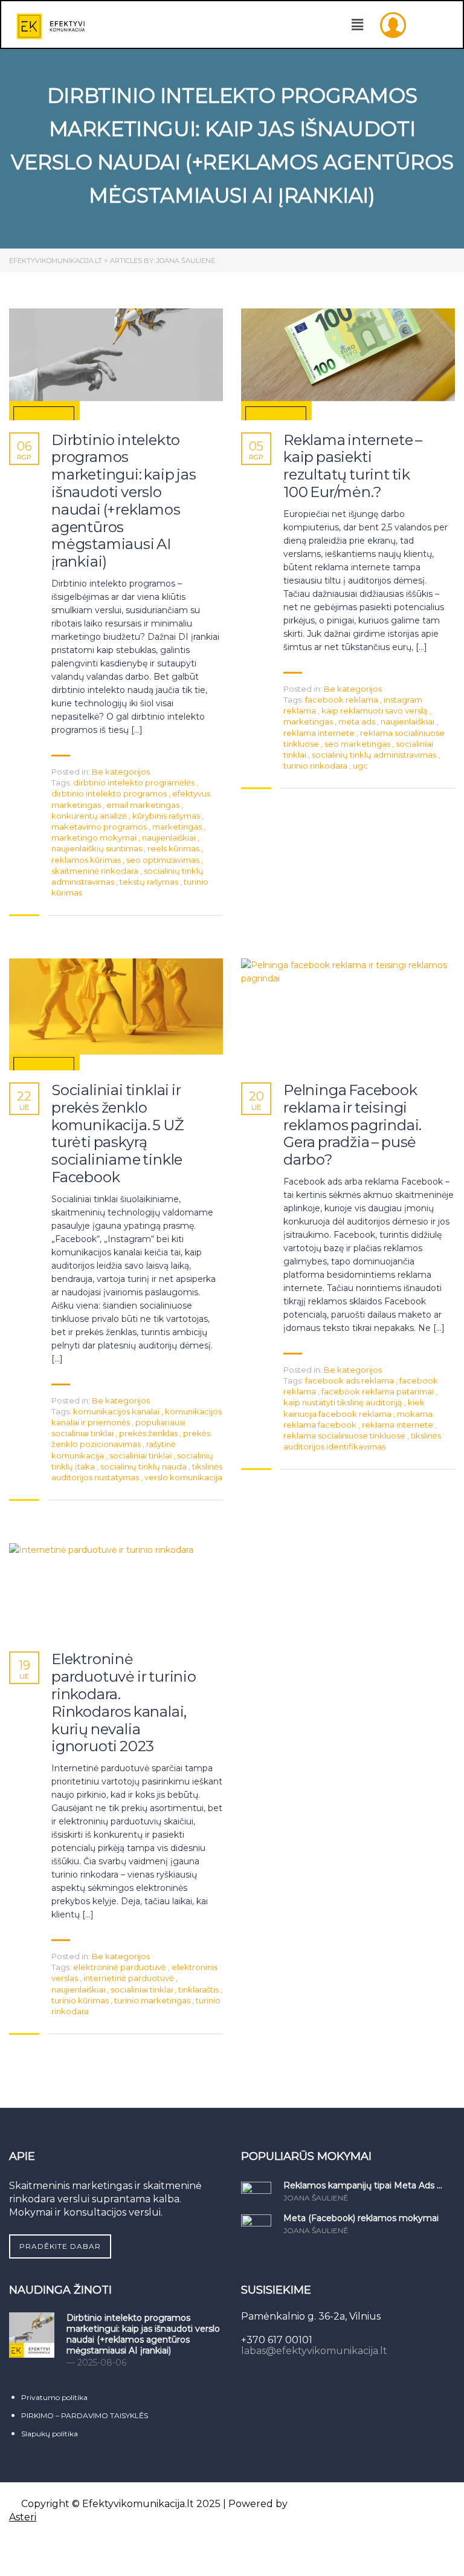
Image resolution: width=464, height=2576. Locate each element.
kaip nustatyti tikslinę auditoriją (344, 1402)
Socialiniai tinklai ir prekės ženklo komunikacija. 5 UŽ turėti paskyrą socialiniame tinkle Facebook (118, 1134)
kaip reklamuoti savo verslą (375, 711)
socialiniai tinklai (141, 1456)
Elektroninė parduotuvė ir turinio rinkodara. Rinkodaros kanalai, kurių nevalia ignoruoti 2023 (124, 1703)
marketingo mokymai (95, 838)
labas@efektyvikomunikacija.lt (314, 2351)
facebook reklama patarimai (379, 1391)
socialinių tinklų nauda (144, 1466)
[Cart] (421, 24)
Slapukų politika (50, 2434)
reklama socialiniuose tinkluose (345, 1436)
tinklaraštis (199, 1989)
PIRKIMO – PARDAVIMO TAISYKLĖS (85, 2415)
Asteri (23, 2517)
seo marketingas (358, 744)
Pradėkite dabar (60, 2246)
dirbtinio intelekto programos (110, 793)
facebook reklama (343, 700)
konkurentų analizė (90, 816)
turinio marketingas (153, 2000)
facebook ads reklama (350, 1381)
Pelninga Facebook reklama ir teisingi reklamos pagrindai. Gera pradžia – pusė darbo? (353, 1125)
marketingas (178, 827)
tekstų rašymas (150, 882)
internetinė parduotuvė (130, 1978)
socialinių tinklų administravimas (375, 755)
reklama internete (320, 733)
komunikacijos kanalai (117, 1411)
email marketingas (144, 805)
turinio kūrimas (81, 2000)
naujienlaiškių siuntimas (98, 848)
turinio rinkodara (316, 766)
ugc (360, 766)
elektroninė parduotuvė (121, 1967)
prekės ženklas (149, 1433)
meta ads (358, 721)
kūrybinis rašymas (167, 816)
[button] (358, 25)
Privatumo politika (54, 2397)
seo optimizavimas (164, 860)
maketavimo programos (100, 827)
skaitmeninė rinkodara (96, 871)
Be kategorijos (121, 772)
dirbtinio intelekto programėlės (135, 782)
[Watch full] (116, 364)
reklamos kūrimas (87, 860)
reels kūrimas (174, 848)
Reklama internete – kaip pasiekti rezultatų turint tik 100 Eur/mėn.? (353, 466)
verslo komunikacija (183, 1477)
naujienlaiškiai (170, 838)
